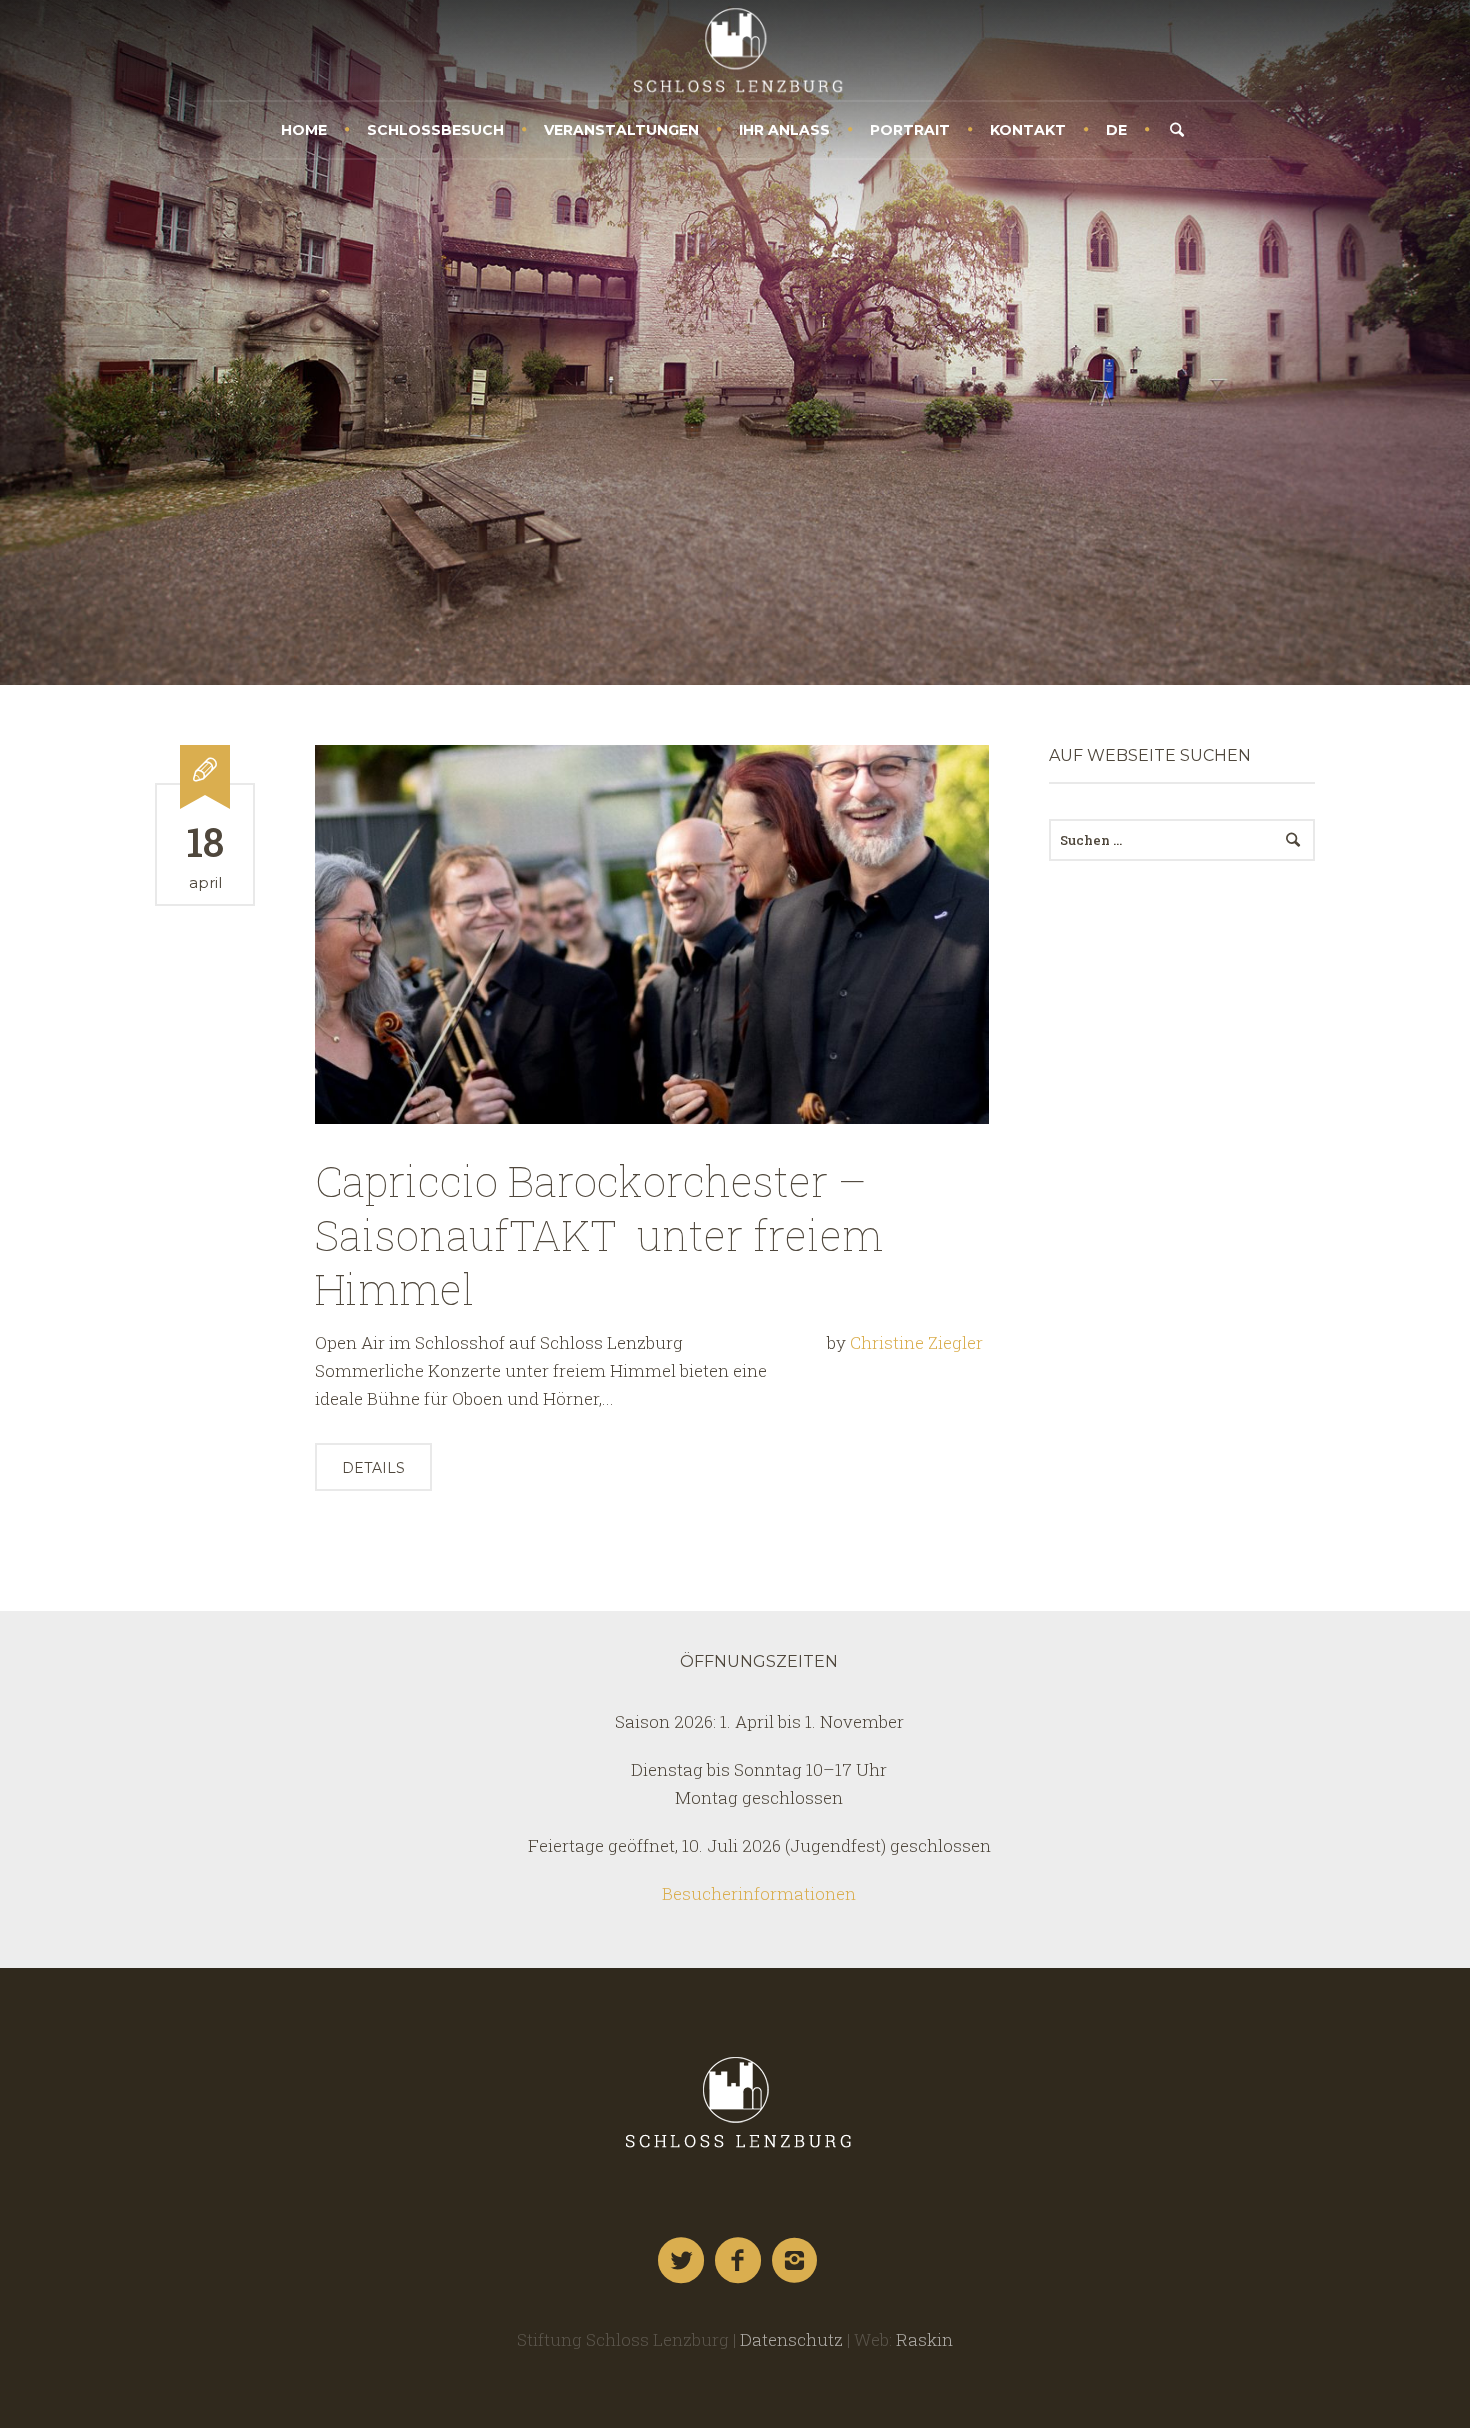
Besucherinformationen (759, 1893)
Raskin (924, 2339)
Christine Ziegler (916, 1342)
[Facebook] (739, 2261)
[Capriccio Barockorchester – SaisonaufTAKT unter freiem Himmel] (652, 934)
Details (373, 1468)
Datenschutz (791, 2339)
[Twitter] (682, 2261)
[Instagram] (796, 2261)
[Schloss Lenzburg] (735, 2102)
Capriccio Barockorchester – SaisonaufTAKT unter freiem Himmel (599, 1234)
